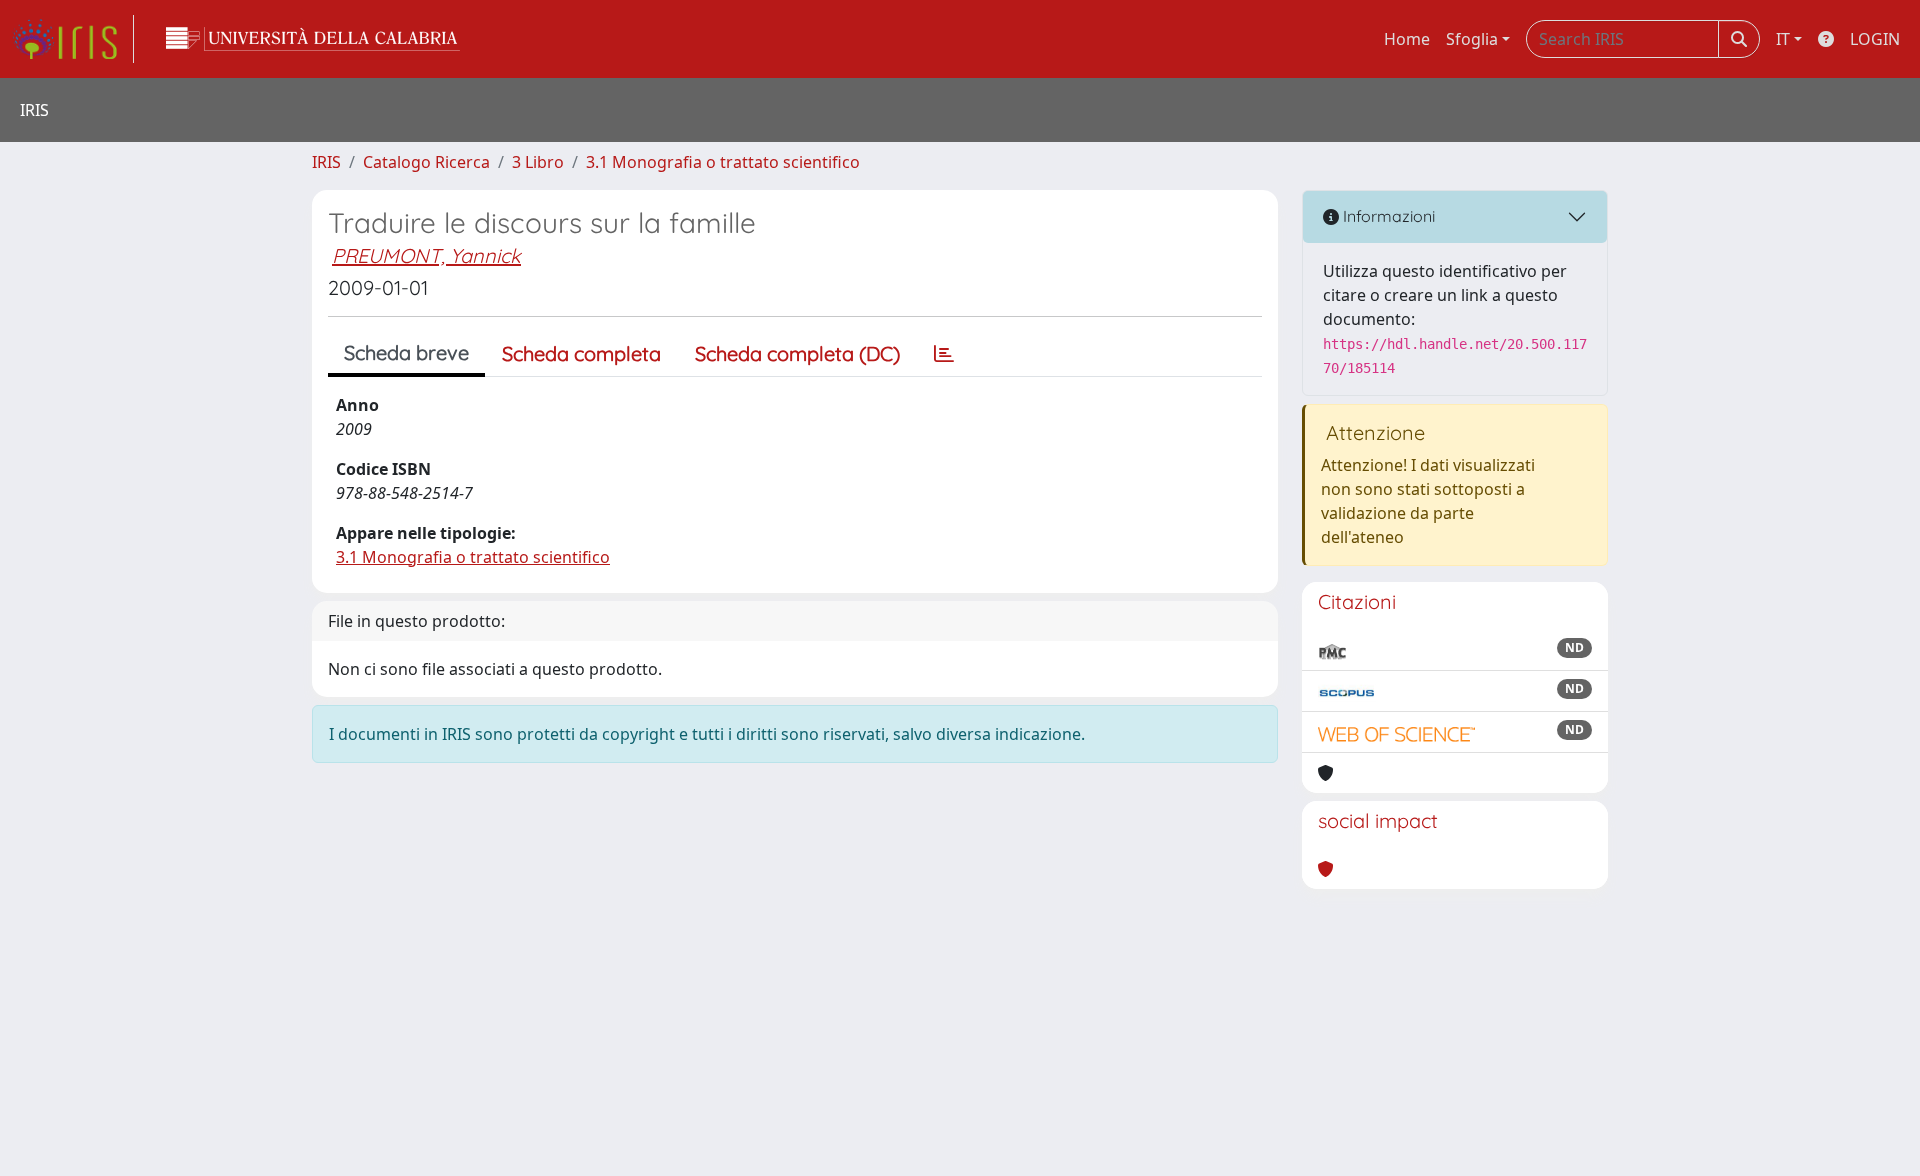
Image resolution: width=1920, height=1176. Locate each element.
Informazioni (1387, 216)
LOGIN (1875, 39)
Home (1407, 39)
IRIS (326, 162)
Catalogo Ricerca (426, 162)
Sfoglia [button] (1472, 39)
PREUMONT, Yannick (426, 255)
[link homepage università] (313, 39)
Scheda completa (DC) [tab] (797, 353)
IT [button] (1783, 39)
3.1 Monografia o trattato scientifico (723, 162)
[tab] (944, 354)
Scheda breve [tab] (406, 352)
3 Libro (538, 162)
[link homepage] (73, 39)
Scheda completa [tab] (581, 353)
